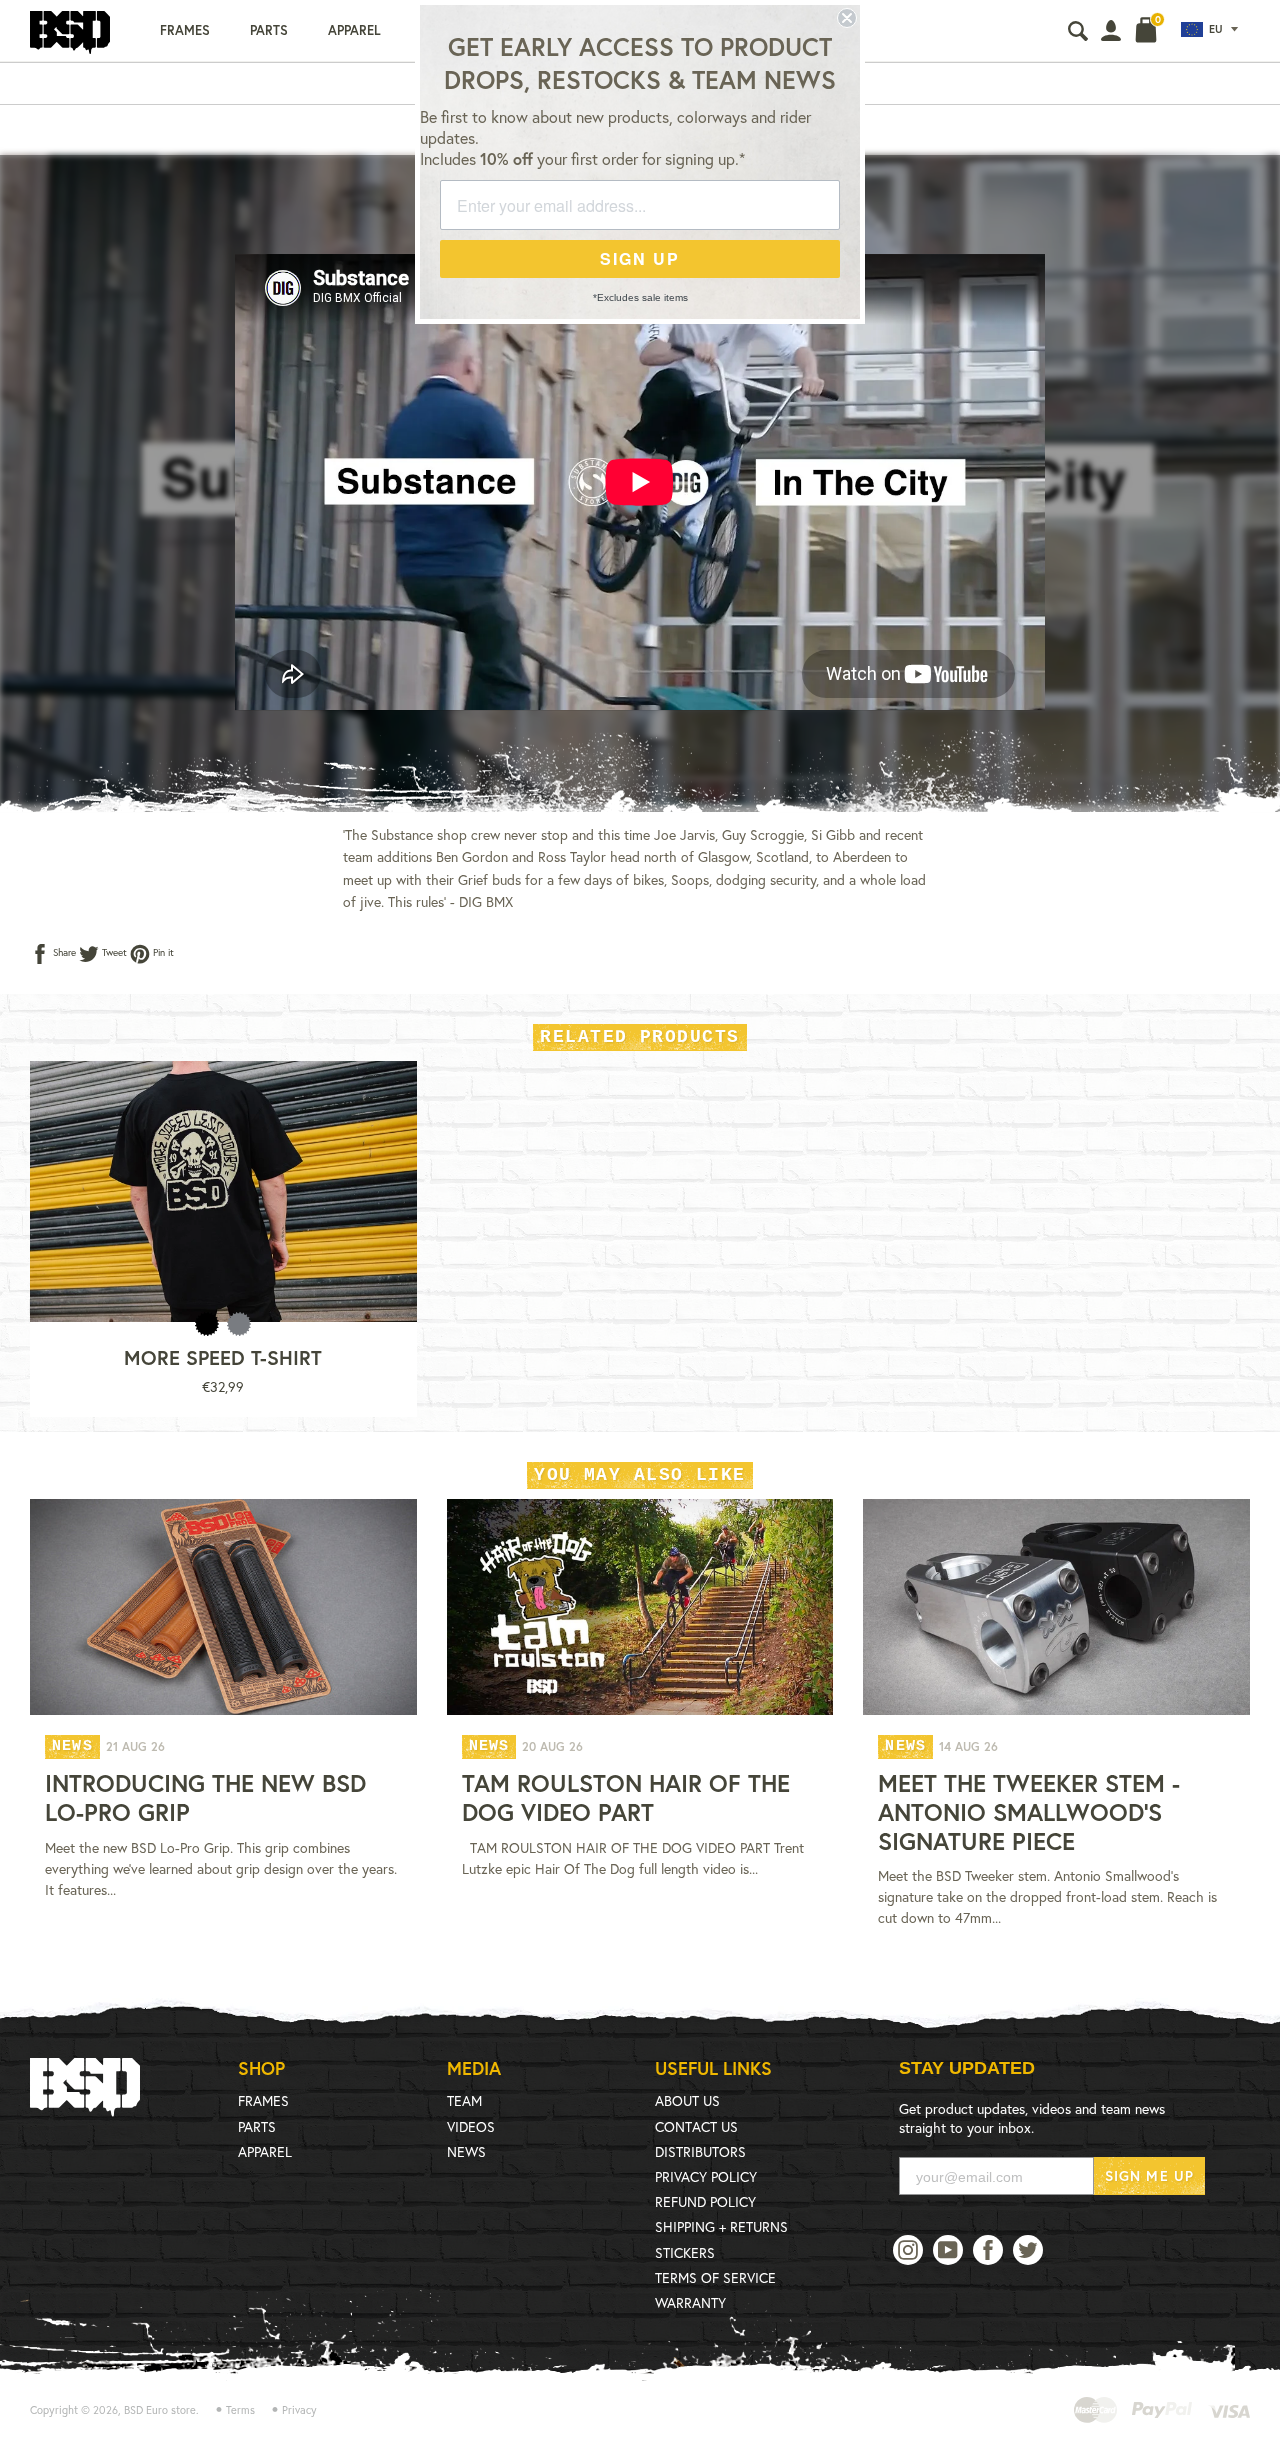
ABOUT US (687, 2100)
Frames (185, 30)
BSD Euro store (160, 2410)
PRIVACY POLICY (706, 2176)
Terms (240, 2410)
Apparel (354, 30)
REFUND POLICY (705, 2201)
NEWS (466, 2151)
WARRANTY (690, 2302)
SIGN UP (640, 258)
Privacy (299, 2410)
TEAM (464, 2100)
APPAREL (265, 2151)
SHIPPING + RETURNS (721, 2226)
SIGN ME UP (1149, 2175)
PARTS (257, 2126)
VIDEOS (471, 2126)
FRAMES (263, 2100)
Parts (269, 30)
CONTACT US (696, 2126)
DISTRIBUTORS (700, 2151)
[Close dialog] (847, 18)
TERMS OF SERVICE (715, 2277)
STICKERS (685, 2252)
